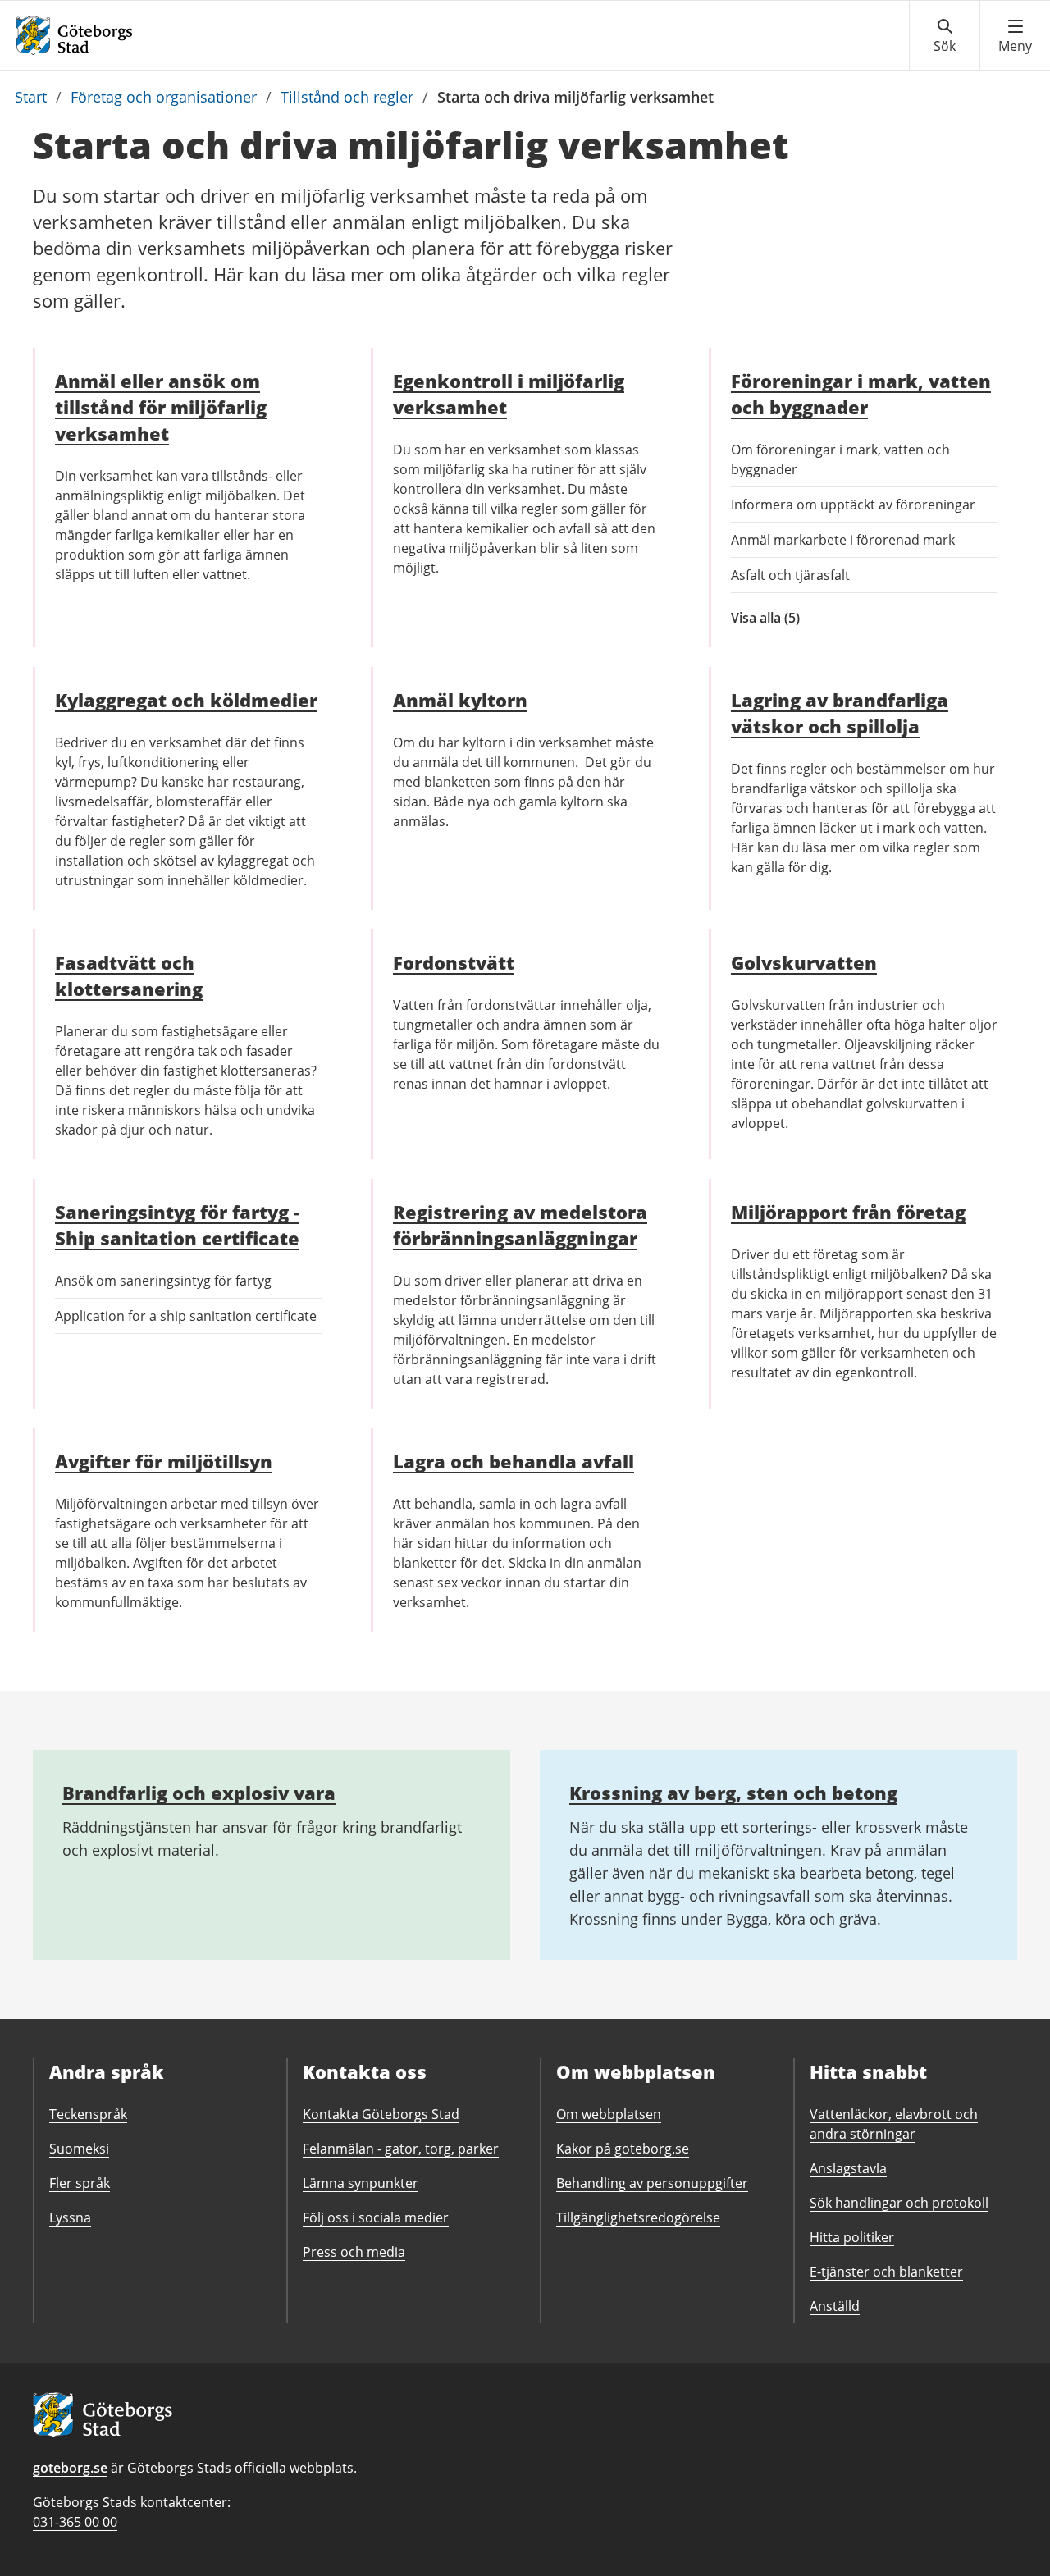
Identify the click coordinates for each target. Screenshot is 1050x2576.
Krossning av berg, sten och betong (733, 1793)
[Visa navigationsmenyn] (1015, 36)
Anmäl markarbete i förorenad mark (843, 540)
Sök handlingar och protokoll (899, 2203)
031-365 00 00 (75, 2522)
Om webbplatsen (609, 2114)
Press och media (354, 2252)
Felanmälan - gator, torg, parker (401, 2149)
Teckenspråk (88, 2114)
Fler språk (80, 2183)
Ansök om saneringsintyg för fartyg (163, 1281)
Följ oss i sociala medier (376, 2217)
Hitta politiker (852, 2237)
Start (31, 97)
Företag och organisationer (164, 97)
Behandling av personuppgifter (652, 2183)
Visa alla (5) (799, 618)
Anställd (835, 2306)
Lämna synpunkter (361, 2183)
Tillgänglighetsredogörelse (638, 2217)
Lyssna (70, 2217)
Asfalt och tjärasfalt (790, 575)
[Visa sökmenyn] (945, 36)
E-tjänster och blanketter (886, 2272)
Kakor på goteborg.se (623, 2149)
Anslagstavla (848, 2168)
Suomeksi (79, 2149)
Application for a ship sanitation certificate (186, 1316)
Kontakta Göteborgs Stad (381, 2114)
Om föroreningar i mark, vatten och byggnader (840, 459)
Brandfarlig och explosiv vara (199, 1793)
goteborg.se (70, 2468)
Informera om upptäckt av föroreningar (853, 505)
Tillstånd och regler (347, 97)
